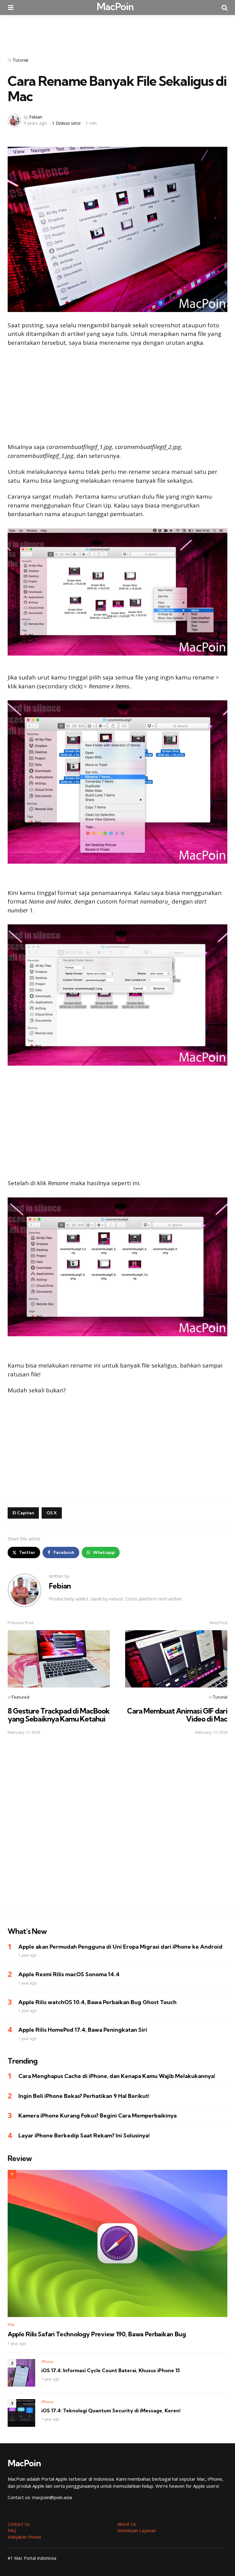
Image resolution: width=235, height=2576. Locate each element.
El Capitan (23, 1513)
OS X (52, 1513)
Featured (21, 1697)
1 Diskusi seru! (66, 123)
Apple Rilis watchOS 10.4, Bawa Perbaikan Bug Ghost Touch (97, 2002)
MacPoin (115, 6)
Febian (36, 117)
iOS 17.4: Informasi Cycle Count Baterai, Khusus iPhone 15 (111, 2370)
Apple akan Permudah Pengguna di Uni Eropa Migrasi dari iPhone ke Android (120, 1947)
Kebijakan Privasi (24, 2537)
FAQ (12, 2530)
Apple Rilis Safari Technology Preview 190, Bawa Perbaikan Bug (97, 2334)
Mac (11, 2325)
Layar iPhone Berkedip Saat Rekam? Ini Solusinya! (84, 2135)
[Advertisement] (117, 32)
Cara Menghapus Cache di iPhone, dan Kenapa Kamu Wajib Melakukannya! (117, 2076)
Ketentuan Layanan (137, 2530)
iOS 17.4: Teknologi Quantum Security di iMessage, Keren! (111, 2410)
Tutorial (20, 60)
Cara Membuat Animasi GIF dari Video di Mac (177, 1715)
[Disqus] (117, 1827)
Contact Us (19, 2524)
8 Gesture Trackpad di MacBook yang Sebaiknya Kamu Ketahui (59, 1715)
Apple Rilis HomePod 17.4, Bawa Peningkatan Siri (83, 2030)
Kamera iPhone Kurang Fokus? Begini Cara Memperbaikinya (97, 2116)
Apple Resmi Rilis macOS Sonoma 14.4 (69, 1974)
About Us (127, 2524)
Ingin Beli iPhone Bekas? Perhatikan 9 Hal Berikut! (84, 2096)
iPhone (47, 2362)
